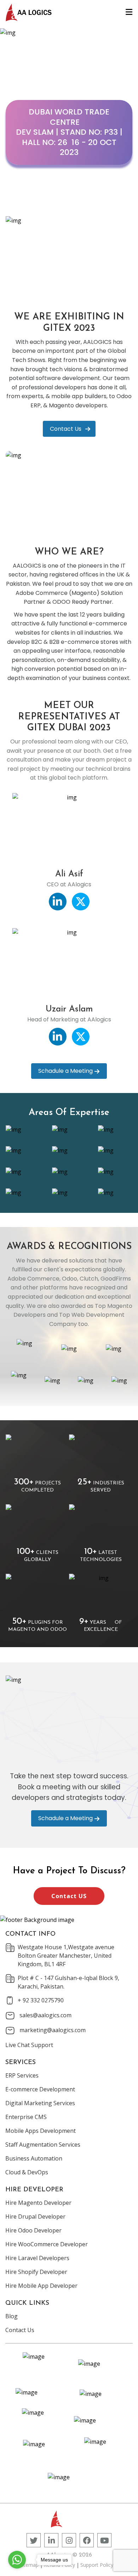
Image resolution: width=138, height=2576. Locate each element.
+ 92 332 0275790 (41, 2000)
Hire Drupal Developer (35, 2217)
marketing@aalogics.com (53, 2030)
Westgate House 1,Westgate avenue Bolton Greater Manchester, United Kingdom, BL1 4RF (66, 1956)
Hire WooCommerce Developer (47, 2244)
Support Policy (97, 2565)
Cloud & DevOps (27, 2172)
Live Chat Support (29, 2045)
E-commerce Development (40, 2089)
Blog (11, 2316)
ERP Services (22, 2075)
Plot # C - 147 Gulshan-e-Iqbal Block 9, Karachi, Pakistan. (68, 1982)
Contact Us (66, 429)
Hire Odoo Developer (33, 2230)
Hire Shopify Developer (36, 2272)
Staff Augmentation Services (43, 2145)
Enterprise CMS (26, 2117)
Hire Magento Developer (38, 2203)
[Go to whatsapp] (17, 2560)
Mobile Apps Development (41, 2131)
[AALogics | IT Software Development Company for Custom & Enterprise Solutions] (29, 12)
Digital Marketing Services (40, 2103)
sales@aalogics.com (45, 2015)
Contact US (69, 1896)
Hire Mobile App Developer (41, 2286)
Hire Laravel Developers (37, 2258)
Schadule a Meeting (65, 1071)
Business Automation (34, 2158)
